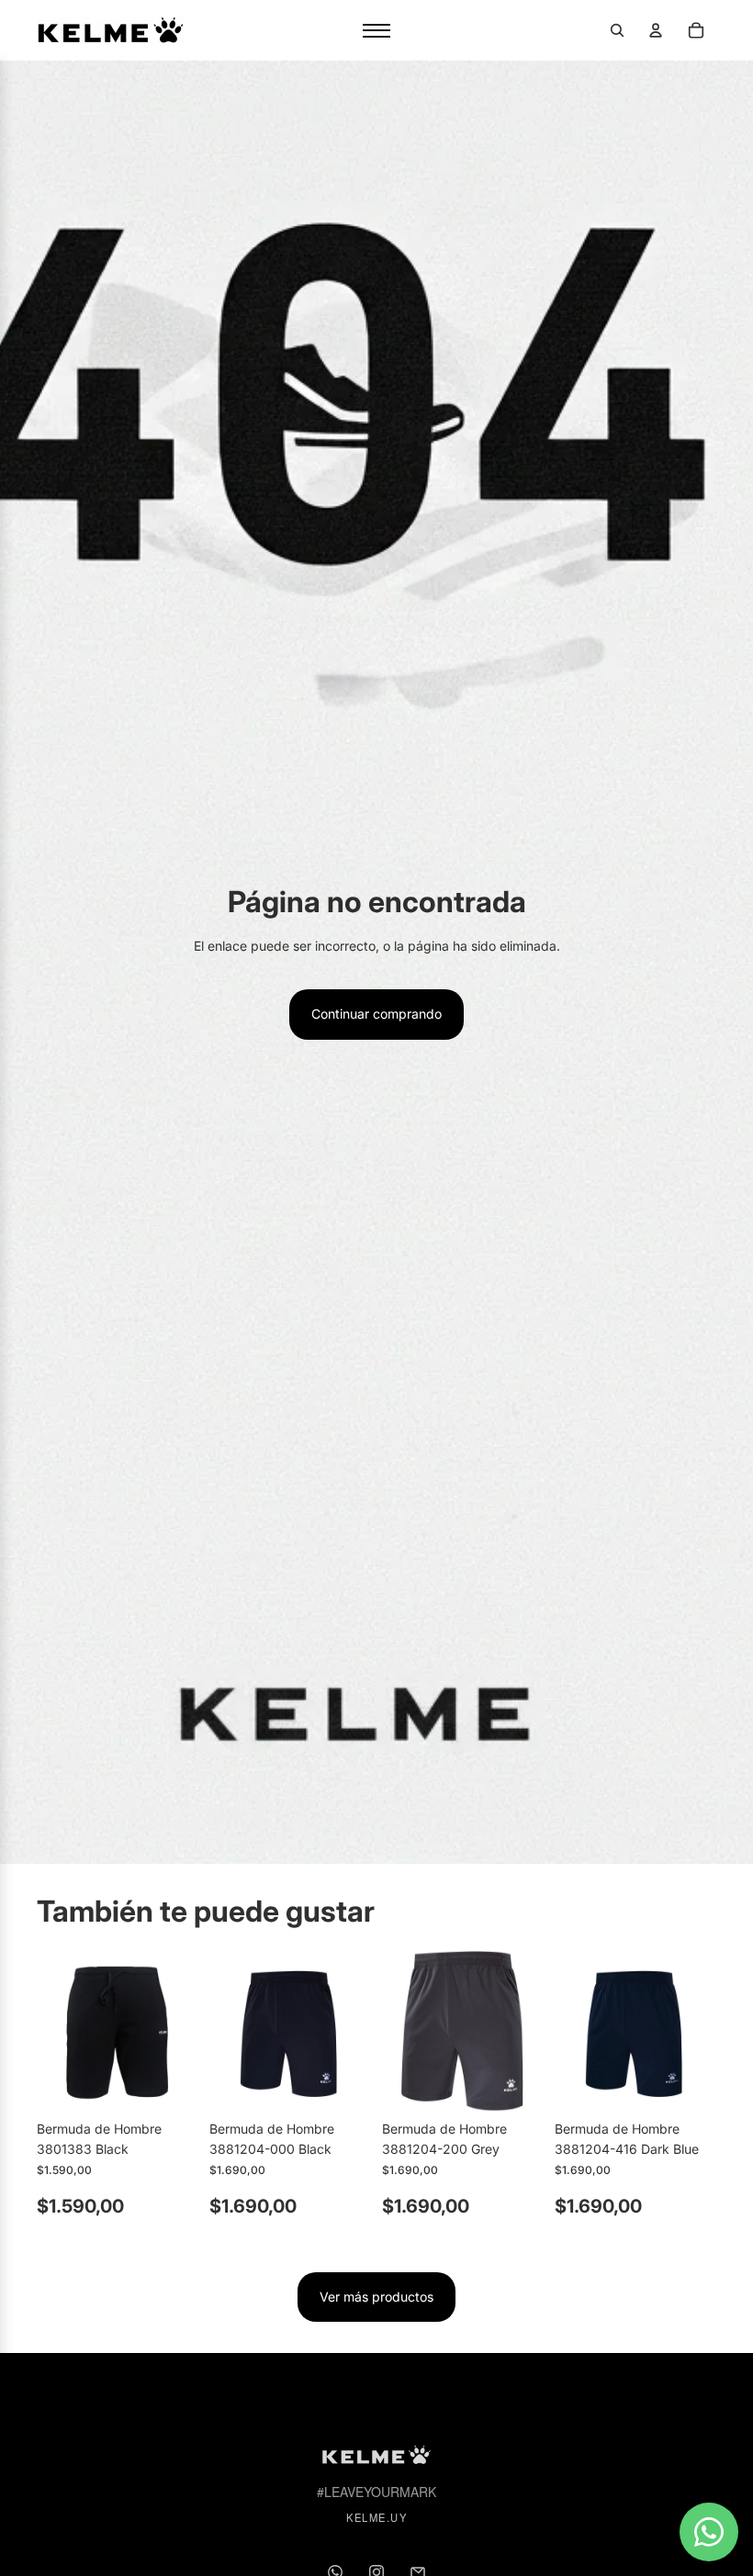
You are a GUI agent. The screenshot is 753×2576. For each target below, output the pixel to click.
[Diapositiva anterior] (51, 2031)
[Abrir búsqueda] (617, 30)
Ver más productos (376, 2297)
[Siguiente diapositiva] (184, 2031)
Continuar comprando (376, 1014)
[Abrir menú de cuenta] (656, 30)
